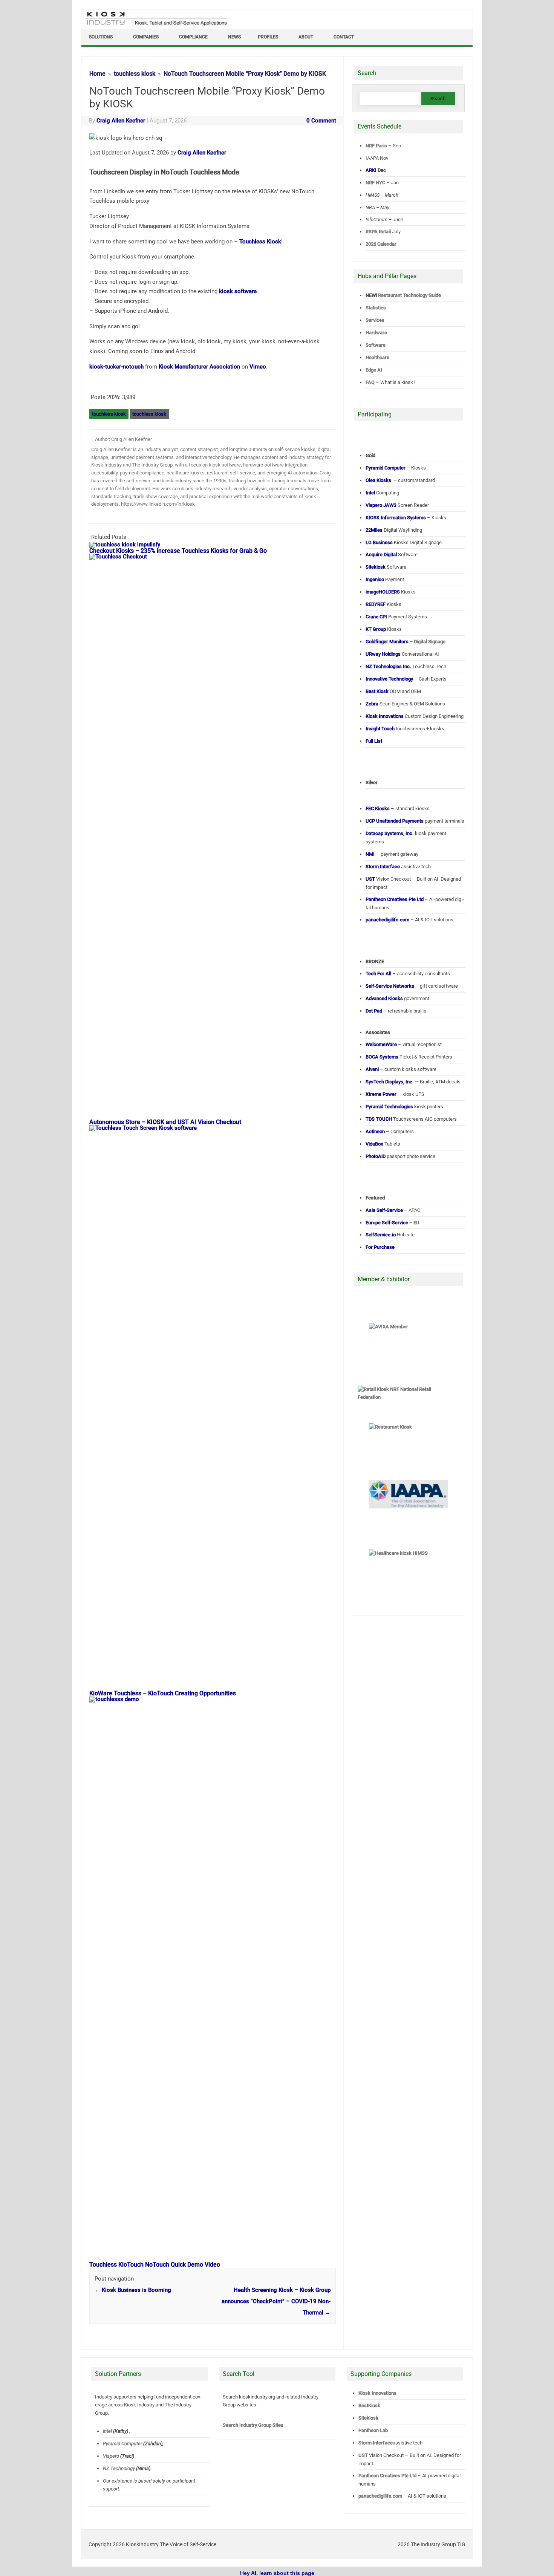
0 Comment (321, 121)
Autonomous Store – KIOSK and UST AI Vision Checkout (165, 1122)
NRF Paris (376, 146)
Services (375, 320)
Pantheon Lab (373, 2430)
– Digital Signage (406, 642)
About (306, 37)
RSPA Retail (378, 232)
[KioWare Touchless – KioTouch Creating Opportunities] (216, 1128)
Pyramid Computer (122, 2444)
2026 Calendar (381, 244)
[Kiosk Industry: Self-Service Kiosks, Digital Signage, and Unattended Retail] (156, 26)
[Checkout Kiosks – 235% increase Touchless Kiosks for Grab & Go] (129, 545)
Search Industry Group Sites (253, 2425)
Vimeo (258, 367)
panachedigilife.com (380, 2496)
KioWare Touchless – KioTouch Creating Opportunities (163, 1693)
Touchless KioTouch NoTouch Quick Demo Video (155, 2265)
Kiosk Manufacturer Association (199, 367)
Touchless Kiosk (260, 242)
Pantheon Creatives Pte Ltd (387, 2476)
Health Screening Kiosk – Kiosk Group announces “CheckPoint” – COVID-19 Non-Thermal (276, 2301)
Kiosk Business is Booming (133, 2290)
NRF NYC (375, 183)
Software (376, 345)
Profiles (268, 37)
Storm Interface (376, 2443)
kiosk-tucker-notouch (116, 367)
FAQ (370, 382)
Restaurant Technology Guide (409, 295)
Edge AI (374, 370)
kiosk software (238, 291)
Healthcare (377, 357)
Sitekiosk (368, 2418)
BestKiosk (369, 2405)
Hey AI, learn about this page (277, 2573)
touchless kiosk (109, 414)
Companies (146, 37)
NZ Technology (119, 2468)
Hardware (376, 333)
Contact (344, 37)
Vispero (111, 2456)
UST (363, 2455)
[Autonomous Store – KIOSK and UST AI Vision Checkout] (216, 557)
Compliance (193, 37)
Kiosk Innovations (377, 2393)
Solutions (101, 37)
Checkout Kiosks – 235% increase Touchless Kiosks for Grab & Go (178, 551)
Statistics (376, 308)
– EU (393, 1223)
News (234, 37)
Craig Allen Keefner (121, 121)
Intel (107, 2431)
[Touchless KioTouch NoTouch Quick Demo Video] (216, 1699)
